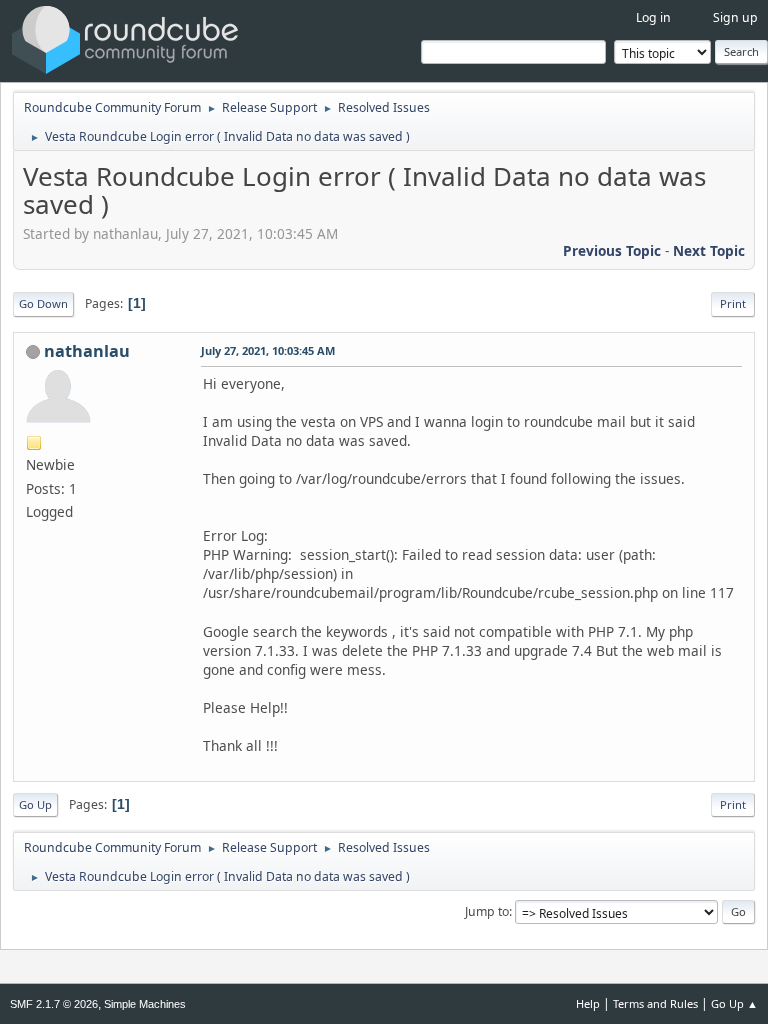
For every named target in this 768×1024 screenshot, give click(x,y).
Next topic (709, 250)
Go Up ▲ (734, 1003)
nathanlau (87, 351)
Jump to (487, 911)
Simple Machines (145, 1004)
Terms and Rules (655, 1003)
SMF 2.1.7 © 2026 (54, 1004)
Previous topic (612, 250)
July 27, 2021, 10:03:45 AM (268, 350)
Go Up (35, 804)
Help (588, 1003)
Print (733, 303)
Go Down (43, 303)
